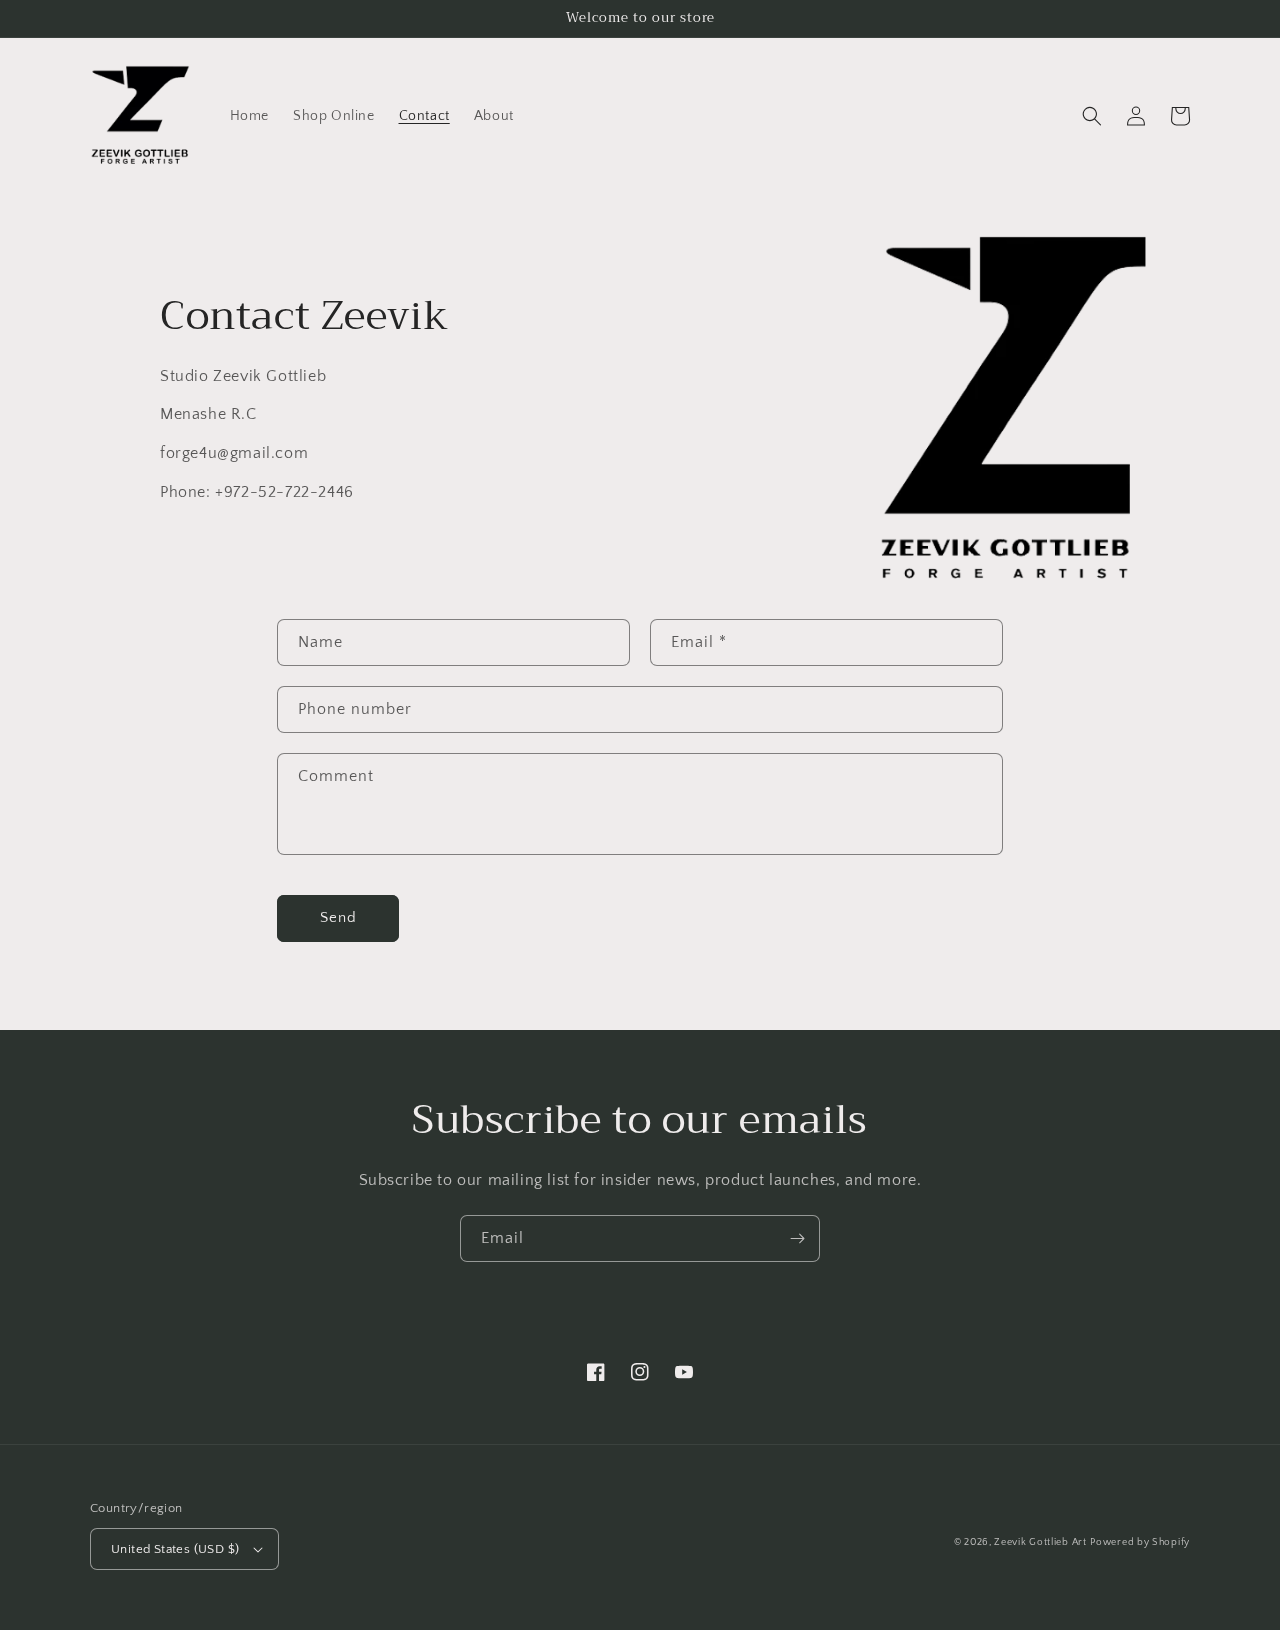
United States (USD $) (175, 1549)
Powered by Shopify (1140, 1542)
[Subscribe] (797, 1238)
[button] (1092, 116)
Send (338, 917)
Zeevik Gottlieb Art (1040, 1542)
